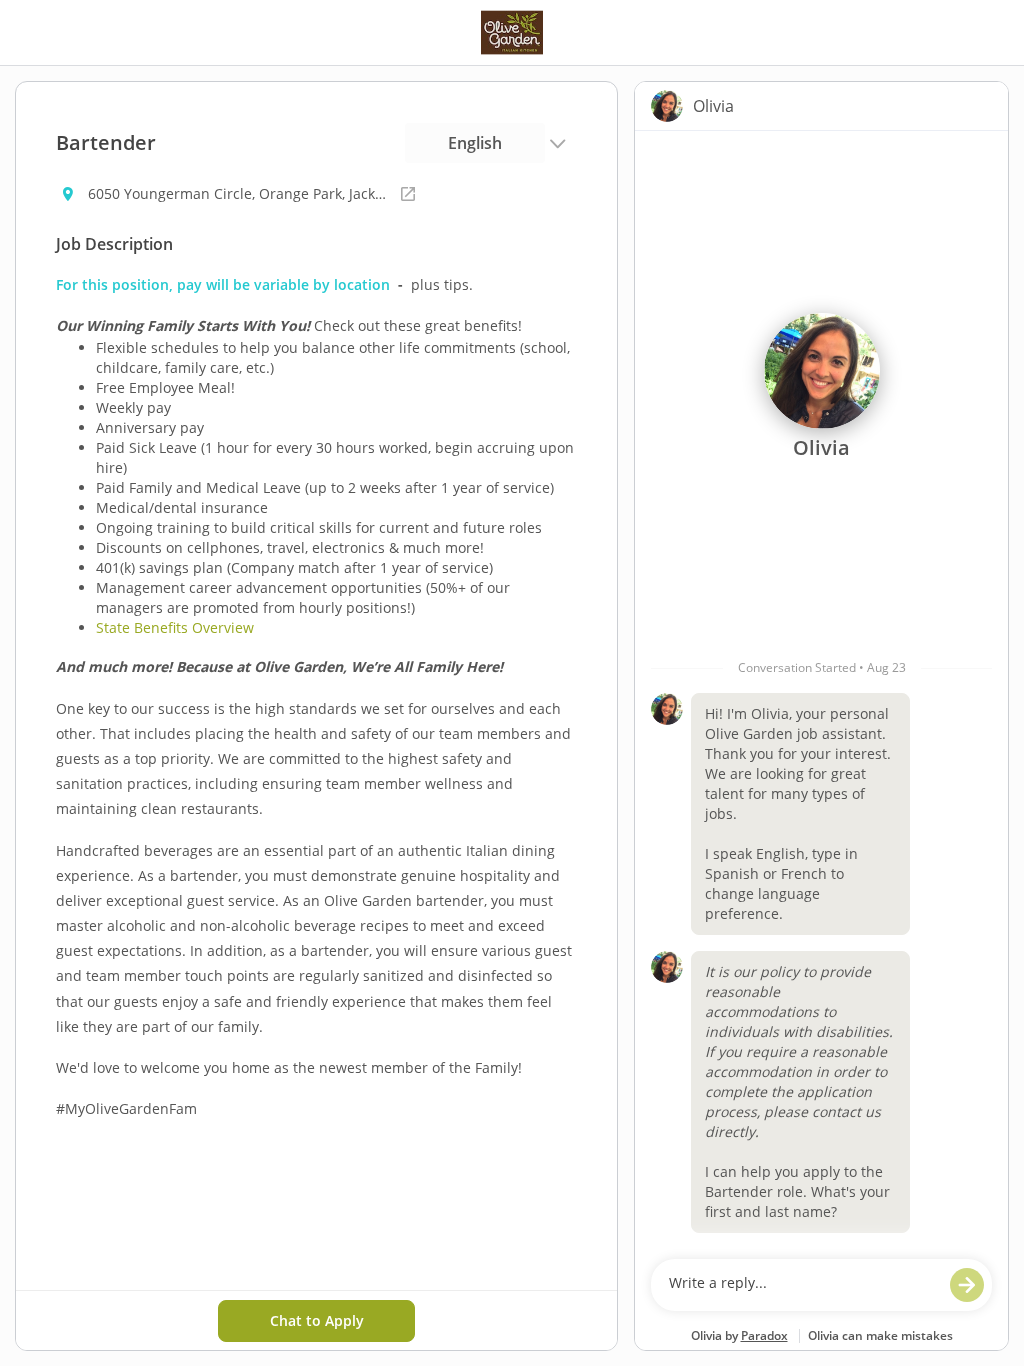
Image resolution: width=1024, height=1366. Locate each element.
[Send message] (967, 1285)
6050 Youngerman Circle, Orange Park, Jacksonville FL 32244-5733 (238, 193)
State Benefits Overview (175, 627)
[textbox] (802, 1285)
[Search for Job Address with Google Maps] (408, 194)
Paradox (764, 1335)
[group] (821, 690)
